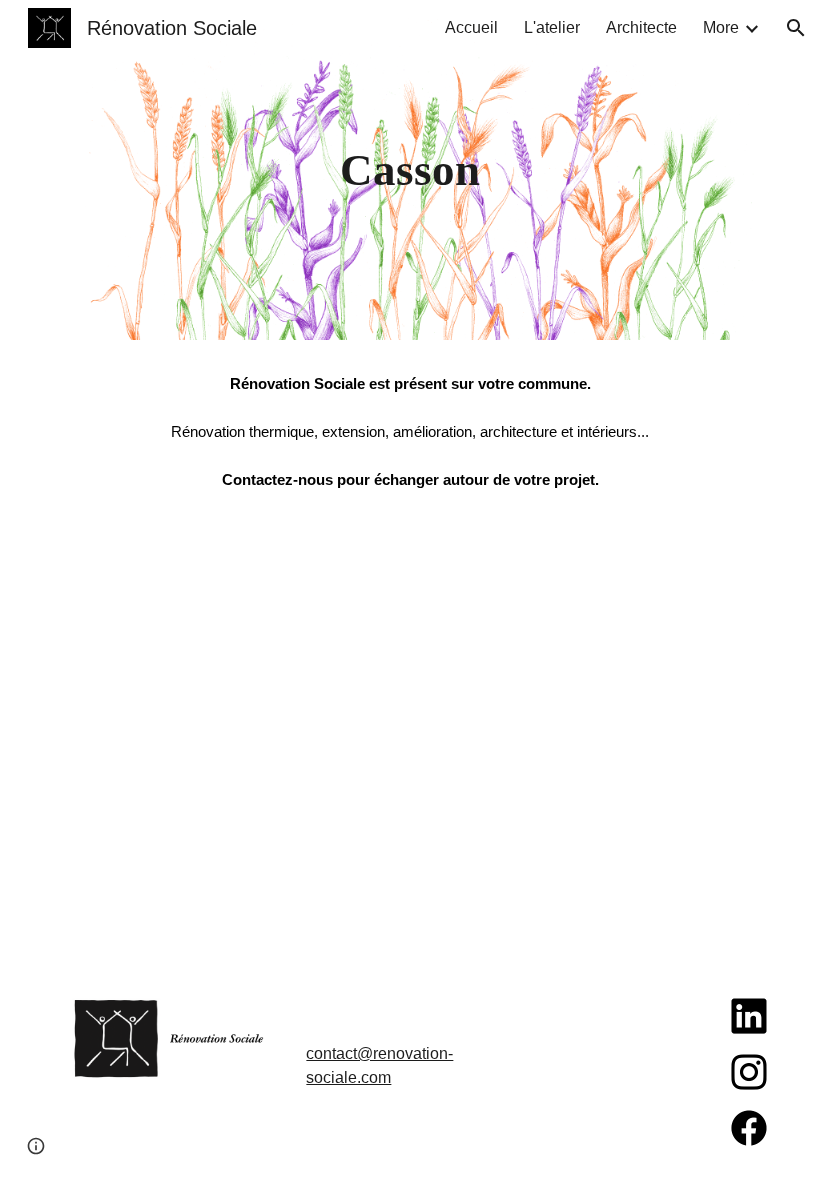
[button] (796, 28)
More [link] (721, 27)
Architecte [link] (641, 27)
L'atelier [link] (552, 27)
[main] (410, 170)
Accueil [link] (471, 27)
